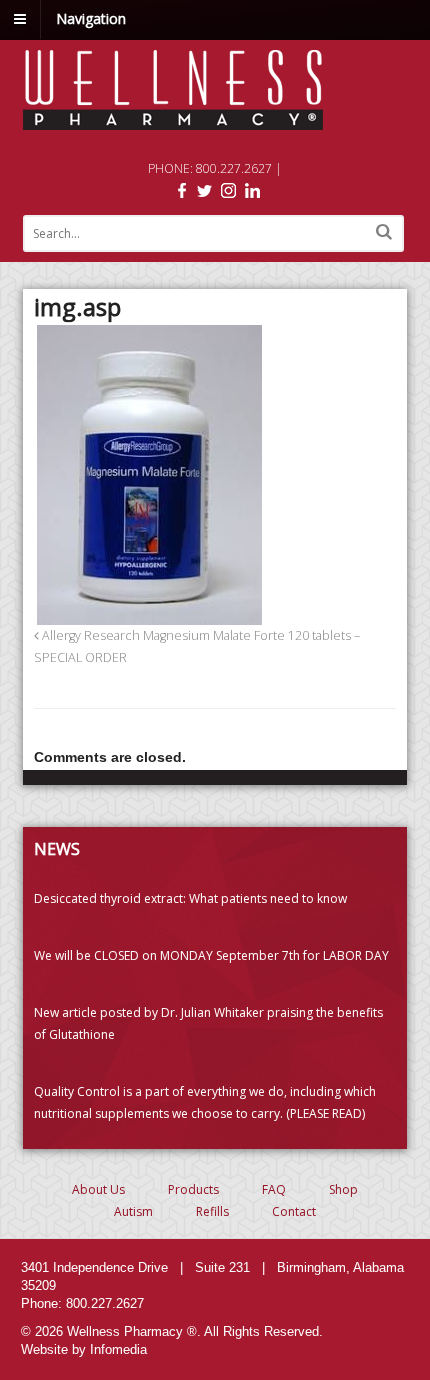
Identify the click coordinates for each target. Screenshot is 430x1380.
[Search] (384, 231)
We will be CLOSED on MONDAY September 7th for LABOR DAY (211, 955)
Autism (133, 1211)
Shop (343, 1189)
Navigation (91, 18)
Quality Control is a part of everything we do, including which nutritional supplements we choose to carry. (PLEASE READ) (205, 1102)
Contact (294, 1211)
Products (193, 1189)
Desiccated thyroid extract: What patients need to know (190, 898)
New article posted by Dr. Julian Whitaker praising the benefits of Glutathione (208, 1023)
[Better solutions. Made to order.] (173, 119)
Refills (212, 1211)
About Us (98, 1189)
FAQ (274, 1189)
